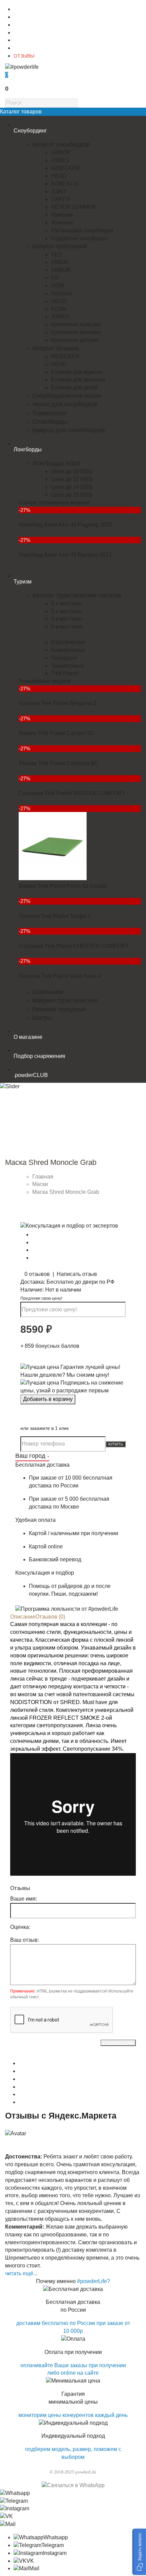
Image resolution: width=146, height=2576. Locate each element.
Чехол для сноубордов (65, 404)
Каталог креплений (59, 246)
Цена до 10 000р (72, 471)
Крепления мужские (76, 324)
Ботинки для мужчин (77, 372)
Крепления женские (76, 332)
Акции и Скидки (31, 48)
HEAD (59, 176)
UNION (60, 262)
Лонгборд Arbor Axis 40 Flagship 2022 (66, 525)
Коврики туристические (65, 1000)
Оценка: (20, 1927)
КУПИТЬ (116, 1444)
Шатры (42, 1018)
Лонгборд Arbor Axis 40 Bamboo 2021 (65, 555)
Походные (64, 658)
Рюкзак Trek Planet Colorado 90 (58, 763)
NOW (58, 286)
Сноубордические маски (67, 396)
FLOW (59, 309)
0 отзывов (37, 1274)
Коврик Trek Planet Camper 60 (56, 733)
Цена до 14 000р (72, 487)
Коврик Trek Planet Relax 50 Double (63, 886)
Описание (23, 1617)
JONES (60, 160)
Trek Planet (65, 673)
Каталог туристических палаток (77, 595)
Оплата (22, 33)
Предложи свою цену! (41, 1298)
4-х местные (66, 619)
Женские (62, 223)
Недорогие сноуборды (79, 238)
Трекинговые (67, 666)
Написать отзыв (77, 1274)
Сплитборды (50, 422)
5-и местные (67, 627)
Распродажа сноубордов (82, 230)
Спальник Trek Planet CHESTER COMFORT (74, 946)
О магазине (26, 9)
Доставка (24, 25)
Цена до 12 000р (72, 479)
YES (57, 255)
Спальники (48, 992)
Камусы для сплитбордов (69, 430)
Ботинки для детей (74, 387)
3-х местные (66, 611)
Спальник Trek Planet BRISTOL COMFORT (72, 793)
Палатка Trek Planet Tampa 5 (55, 916)
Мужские (62, 215)
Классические (68, 642)
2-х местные (66, 603)
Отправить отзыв (118, 2043)
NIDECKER (65, 168)
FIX (55, 278)
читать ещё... (21, 2273)
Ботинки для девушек (78, 380)
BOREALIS (65, 184)
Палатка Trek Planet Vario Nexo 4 (60, 976)
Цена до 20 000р (72, 495)
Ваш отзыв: (25, 1940)
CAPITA (61, 199)
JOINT (59, 192)
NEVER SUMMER (74, 207)
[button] (139, 2552)
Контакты (24, 17)
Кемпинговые (68, 650)
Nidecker (62, 293)
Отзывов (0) (50, 1617)
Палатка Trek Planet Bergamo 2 (58, 703)
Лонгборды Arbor (56, 463)
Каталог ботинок (56, 348)
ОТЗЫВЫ (24, 56)
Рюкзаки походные (59, 1009)
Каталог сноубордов (61, 144)
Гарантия (24, 40)
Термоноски (49, 413)
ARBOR (61, 152)
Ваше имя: (24, 1899)
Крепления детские (75, 340)
